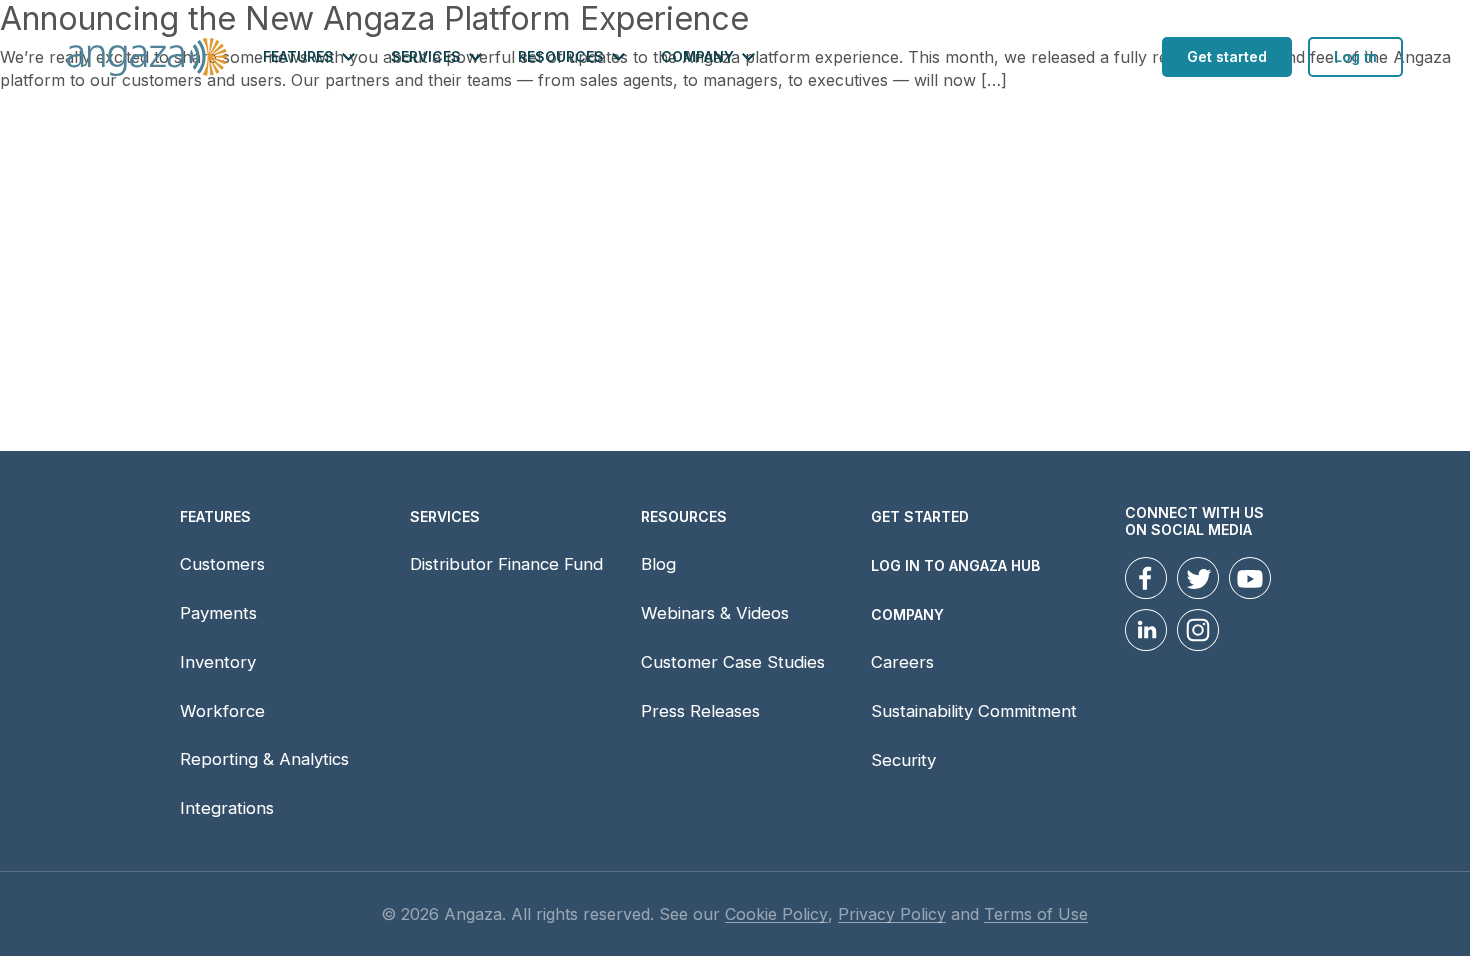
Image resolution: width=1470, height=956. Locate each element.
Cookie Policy (776, 914)
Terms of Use (1036, 914)
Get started (1227, 56)
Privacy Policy (892, 914)
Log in (1355, 56)
